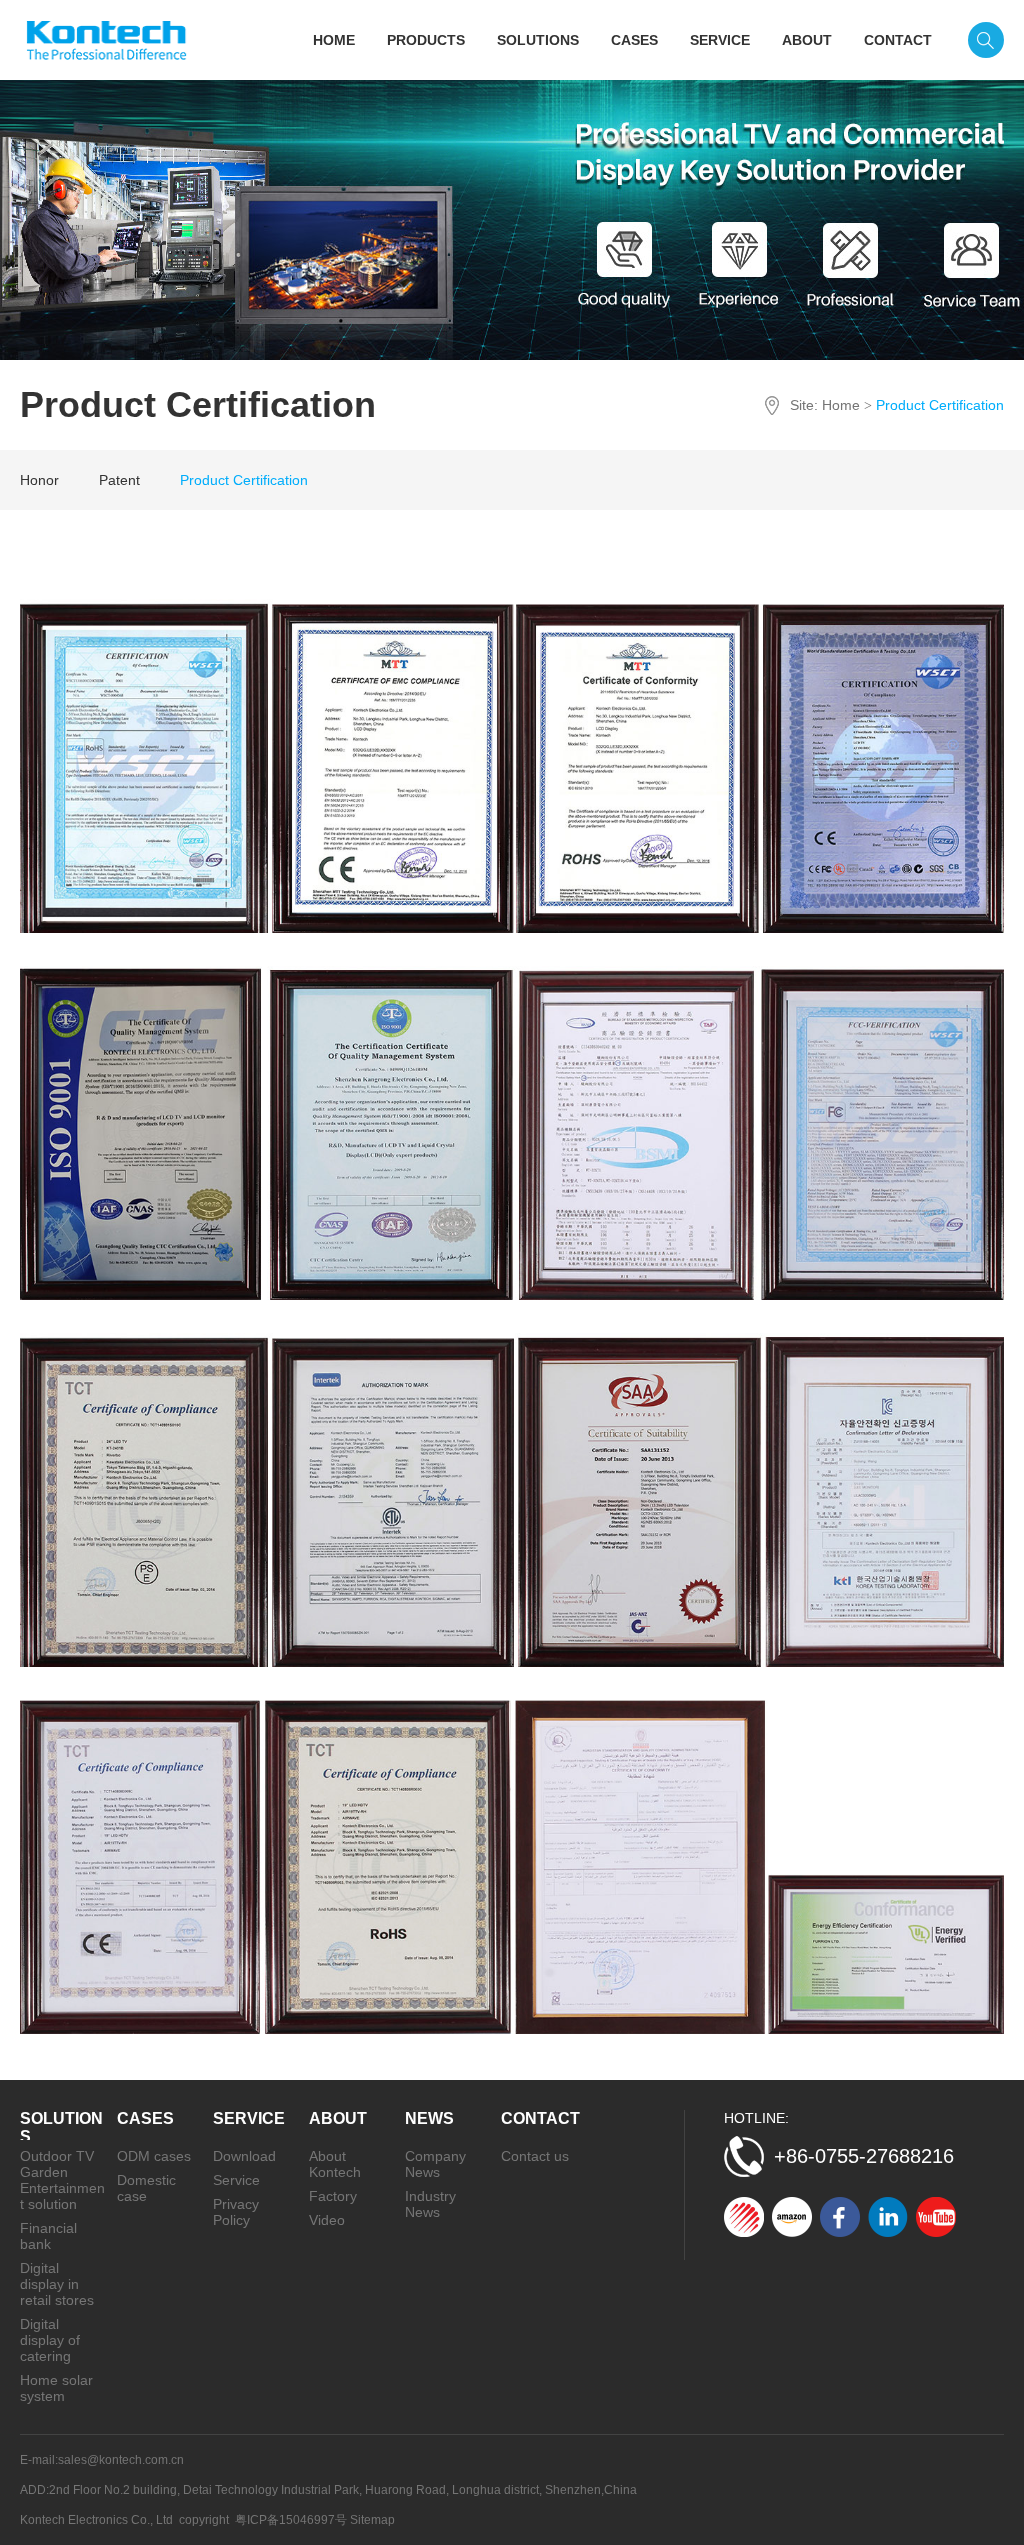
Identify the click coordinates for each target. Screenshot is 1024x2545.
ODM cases (154, 2156)
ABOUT (807, 40)
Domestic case (146, 2188)
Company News (435, 2164)
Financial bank (48, 2236)
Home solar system (56, 2388)
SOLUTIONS (538, 40)
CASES (634, 40)
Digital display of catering (50, 2340)
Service (236, 2180)
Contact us (535, 2156)
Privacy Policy (236, 2212)
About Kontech (335, 2164)
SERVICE (720, 40)
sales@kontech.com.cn (121, 2460)
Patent (119, 480)
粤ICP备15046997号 (291, 2520)
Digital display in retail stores (57, 2284)
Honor (39, 480)
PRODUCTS (426, 40)
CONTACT (898, 40)
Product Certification (244, 480)
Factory (333, 2196)
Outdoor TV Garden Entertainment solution (62, 2180)
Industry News (430, 2204)
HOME (334, 40)
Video (327, 2220)
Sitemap (372, 2520)
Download (244, 2156)
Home (841, 405)
